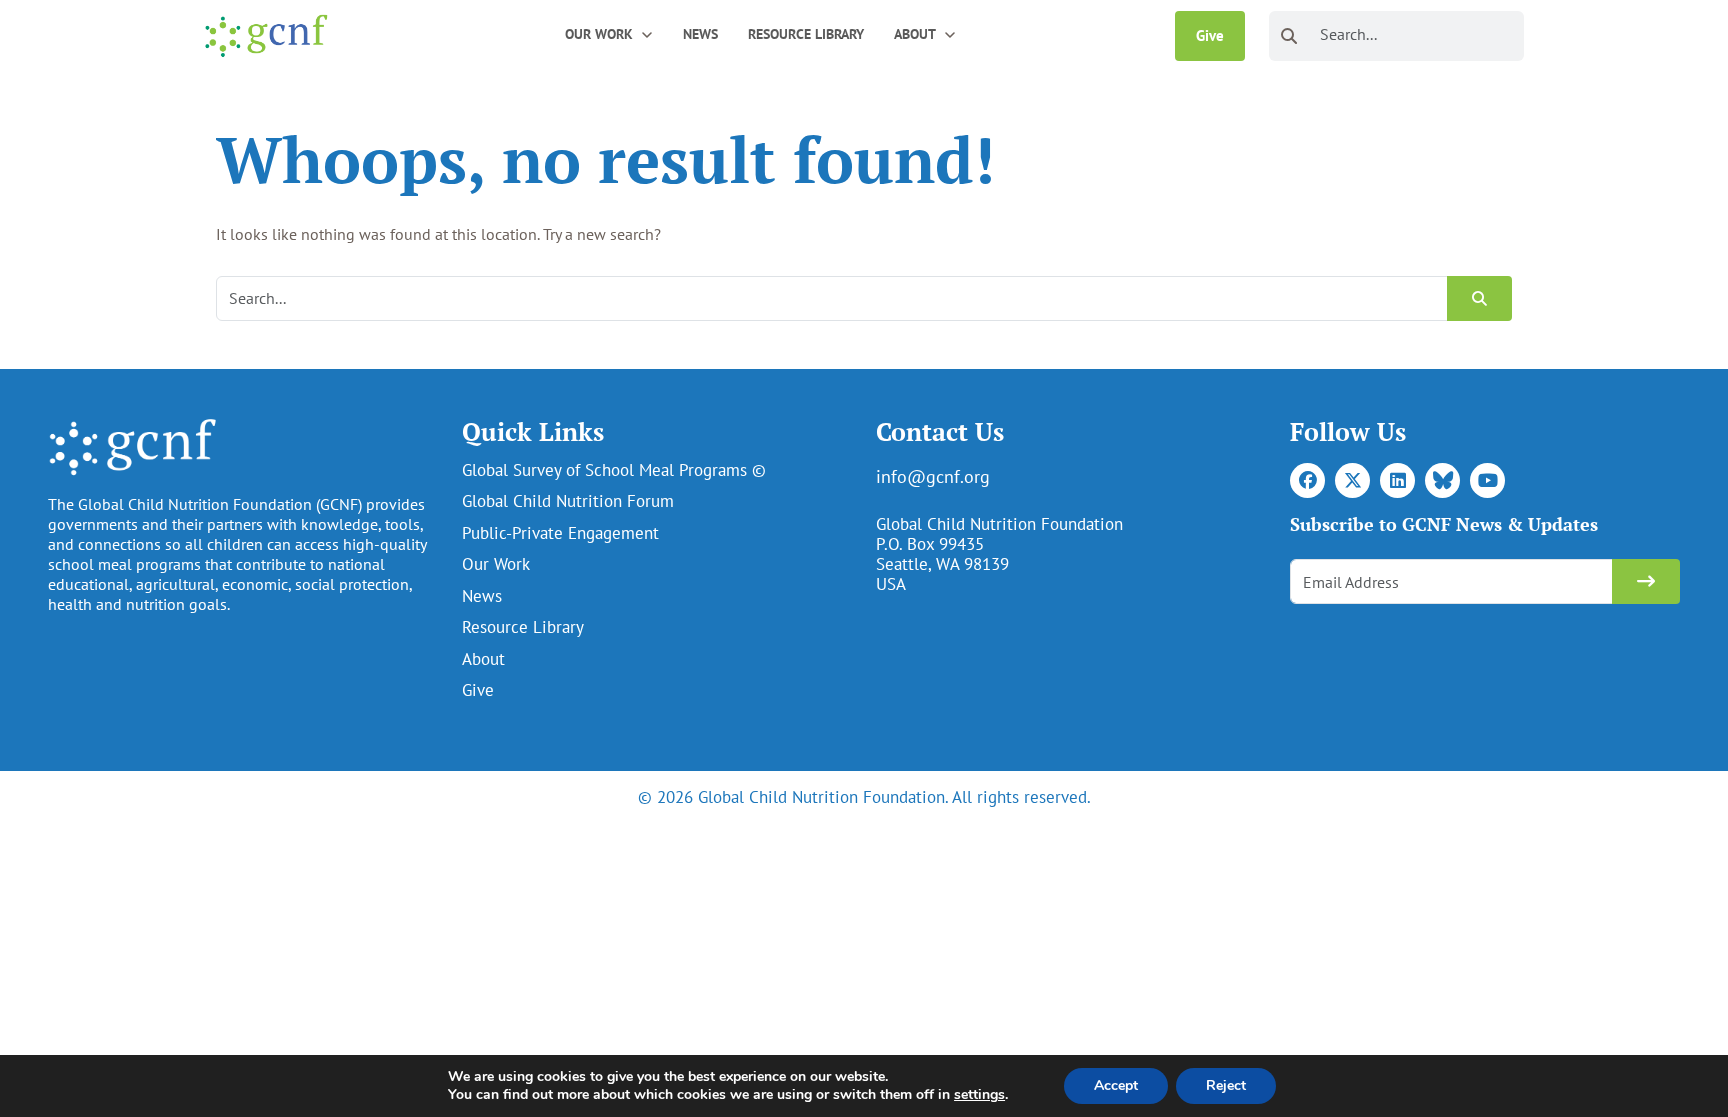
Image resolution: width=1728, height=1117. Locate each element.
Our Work (496, 564)
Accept (1116, 1085)
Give (1210, 35)
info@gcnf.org (933, 476)
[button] (647, 33)
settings (979, 1095)
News (700, 34)
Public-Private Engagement (560, 533)
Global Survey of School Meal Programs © (614, 470)
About (483, 659)
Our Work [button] (599, 34)
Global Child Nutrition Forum (568, 501)
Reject (1226, 1085)
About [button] (915, 34)
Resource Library (806, 34)
